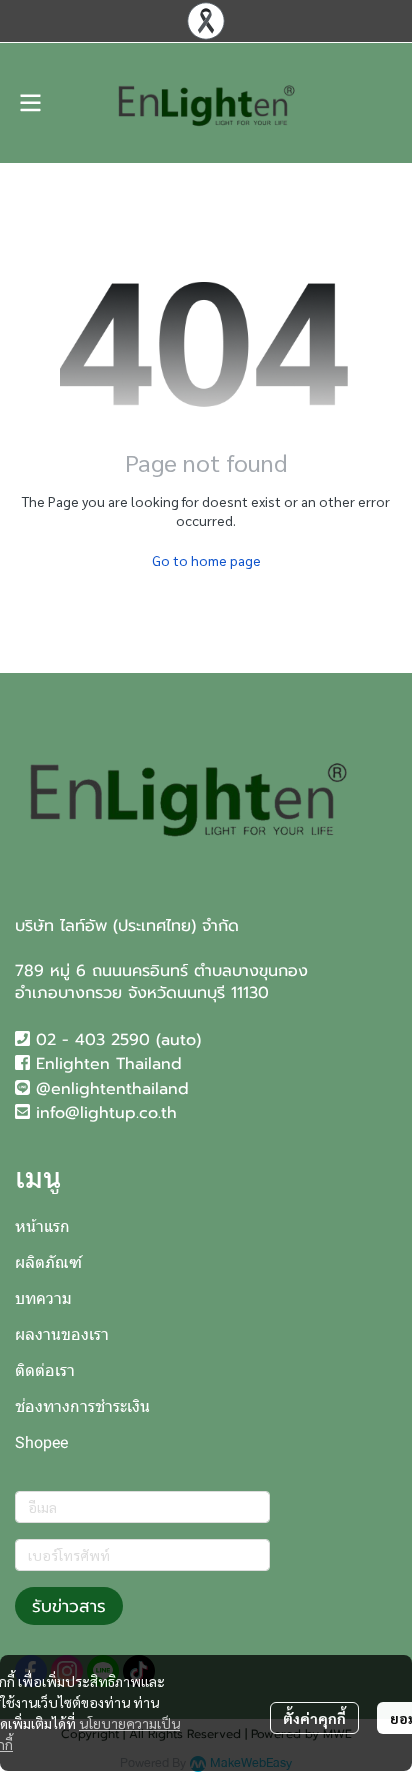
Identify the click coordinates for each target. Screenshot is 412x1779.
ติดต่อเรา (45, 1370)
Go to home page (206, 560)
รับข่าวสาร (69, 1606)
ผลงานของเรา (62, 1334)
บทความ (43, 1298)
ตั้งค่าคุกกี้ (314, 1718)
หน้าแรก (42, 1226)
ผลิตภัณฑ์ (48, 1262)
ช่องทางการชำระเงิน (82, 1406)
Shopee (41, 1442)
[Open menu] (30, 103)
